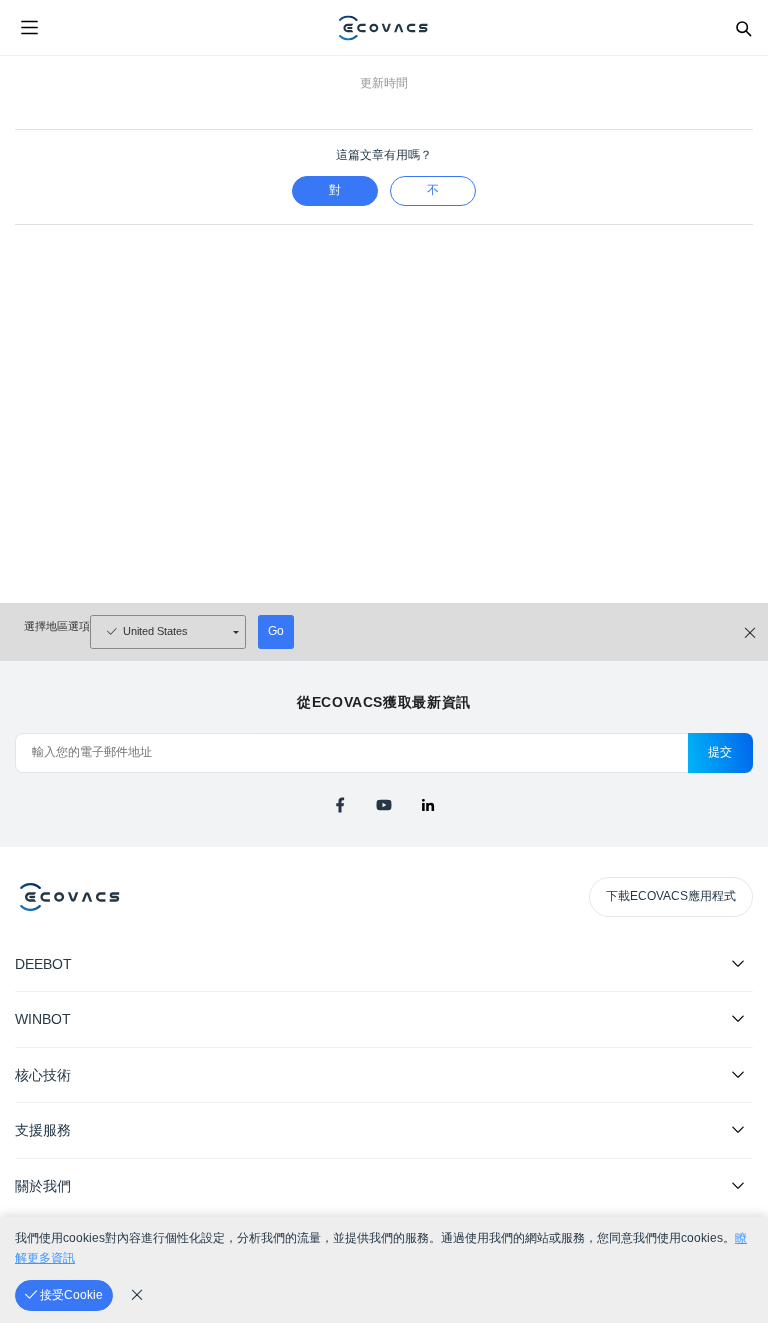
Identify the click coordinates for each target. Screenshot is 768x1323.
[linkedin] (428, 805)
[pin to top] (733, 1050)
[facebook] (340, 805)
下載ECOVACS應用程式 (671, 896)
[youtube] (384, 805)
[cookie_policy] (137, 1295)
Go (276, 631)
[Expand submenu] (738, 963)
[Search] (743, 28)
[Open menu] (29, 28)
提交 (720, 752)
